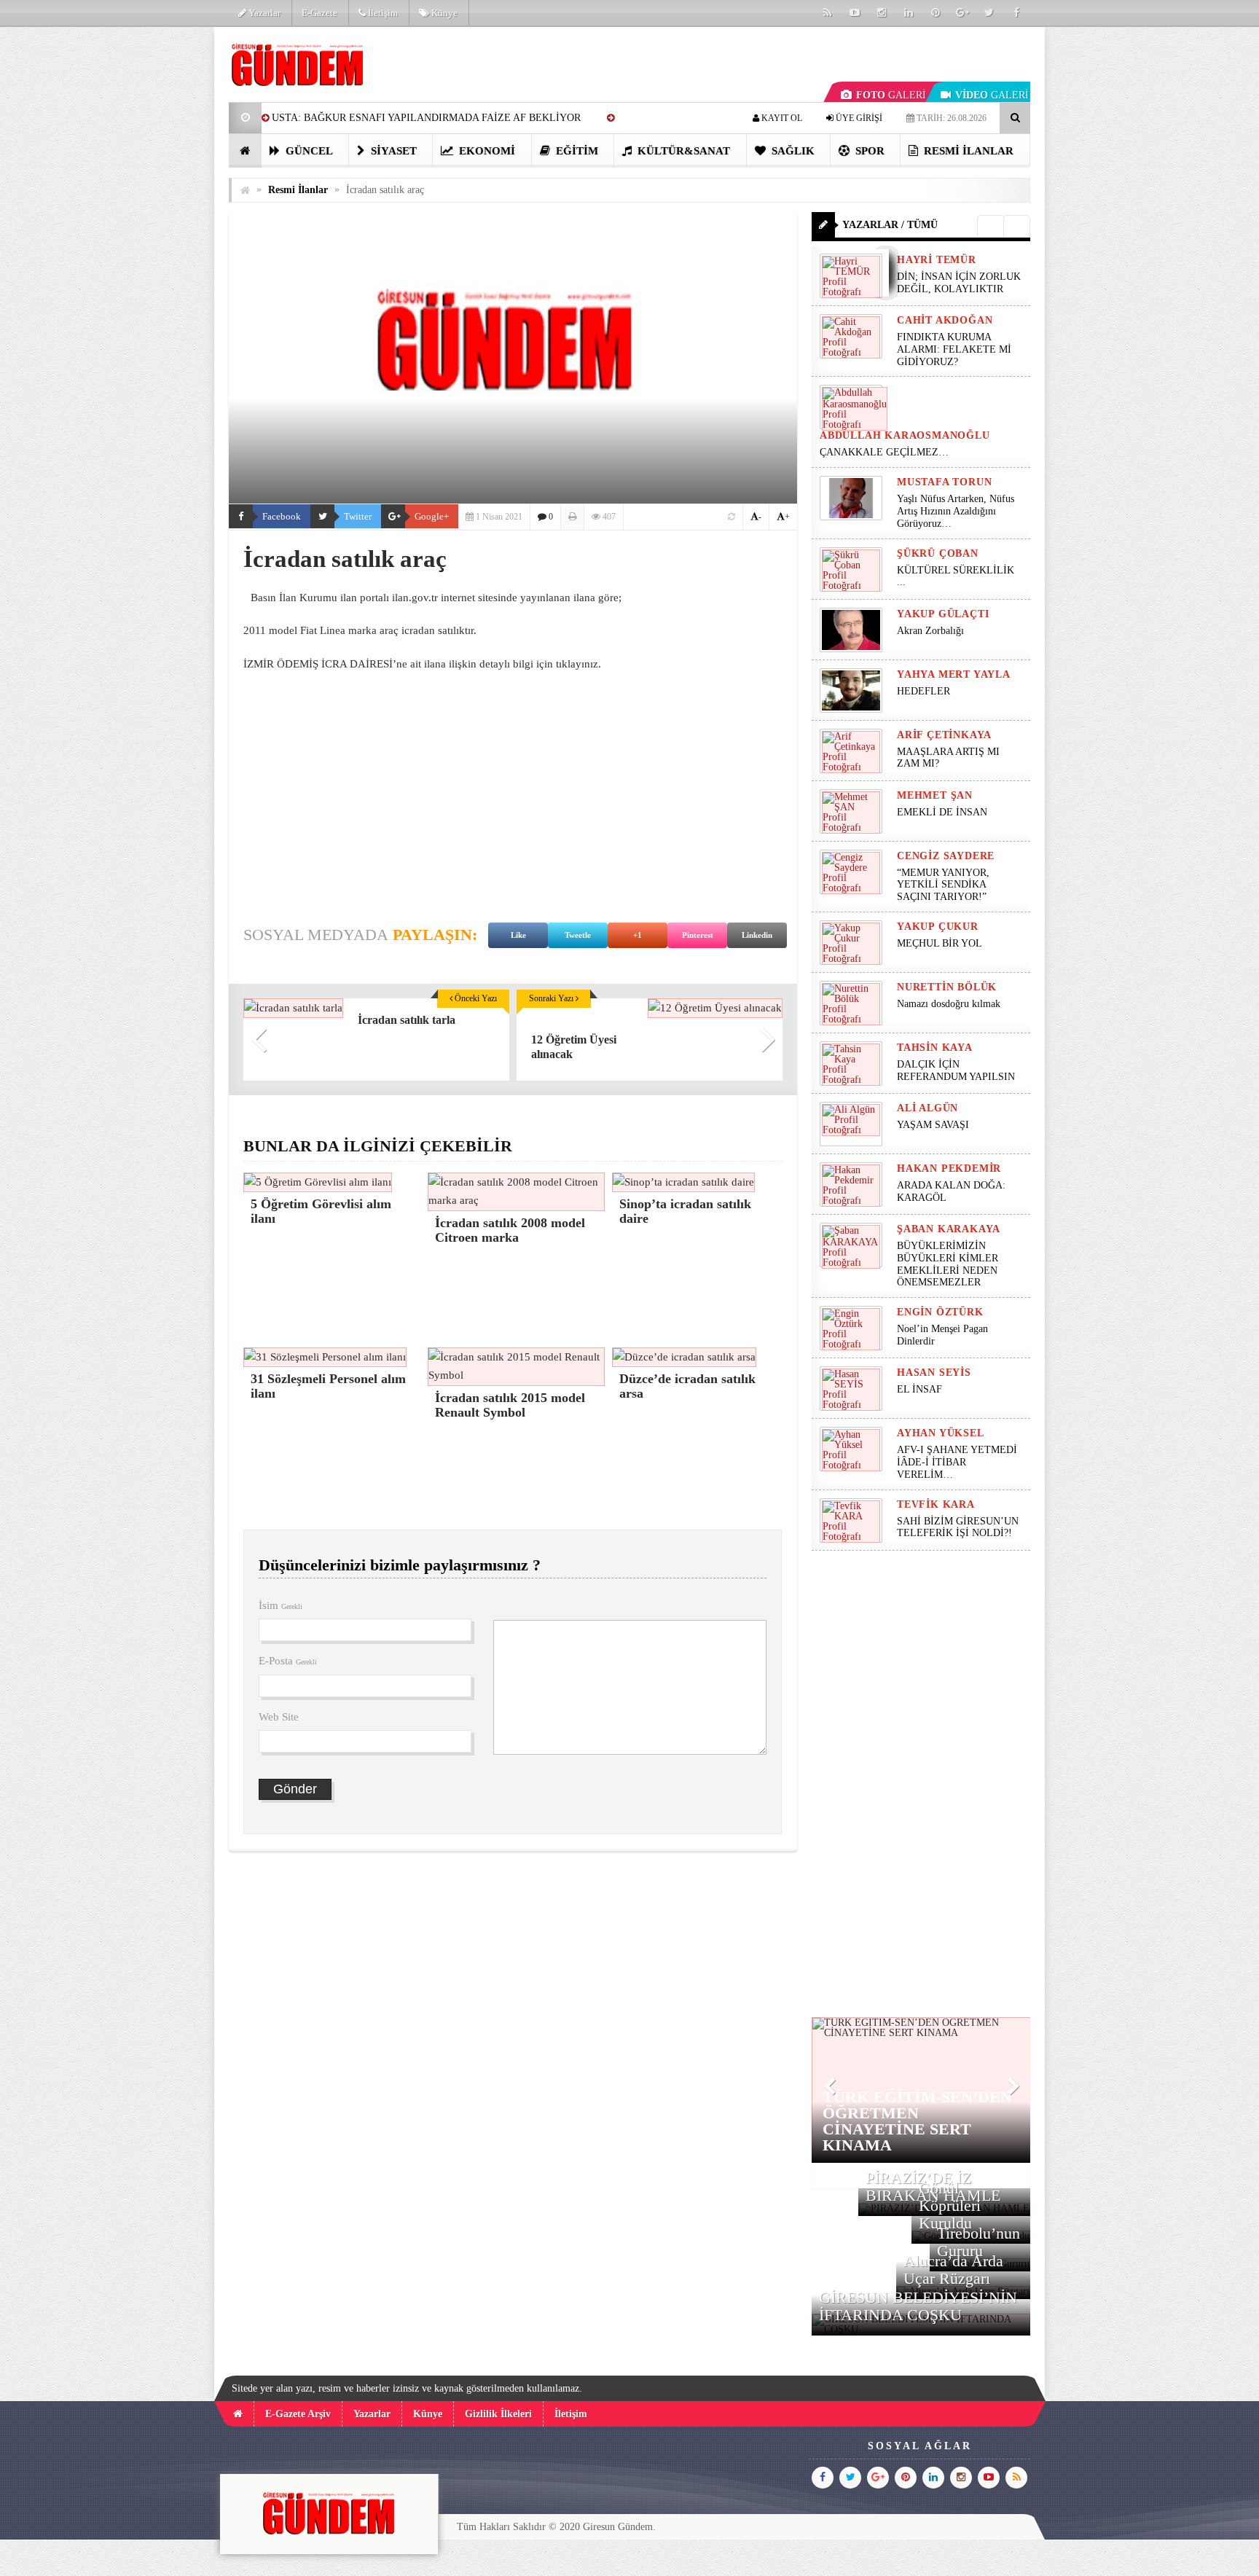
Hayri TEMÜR (937, 260)
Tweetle (578, 935)
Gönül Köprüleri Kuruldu (950, 2205)
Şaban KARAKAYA (949, 1229)
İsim (281, 1605)
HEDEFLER (923, 691)
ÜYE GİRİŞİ (858, 118)
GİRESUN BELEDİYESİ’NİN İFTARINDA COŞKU (918, 2306)
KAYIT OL (781, 118)
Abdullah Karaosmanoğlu (905, 435)
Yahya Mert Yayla (954, 674)
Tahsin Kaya (935, 1048)
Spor (868, 151)
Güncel (308, 151)
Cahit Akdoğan (945, 320)
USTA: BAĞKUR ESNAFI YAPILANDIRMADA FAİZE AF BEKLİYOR (426, 118)
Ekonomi (486, 151)
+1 (638, 935)
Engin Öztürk (940, 1312)
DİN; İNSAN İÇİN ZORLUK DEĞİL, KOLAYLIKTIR (959, 283)
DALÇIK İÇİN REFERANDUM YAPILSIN (956, 1070)
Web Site (279, 1717)
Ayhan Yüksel (941, 1433)
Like (518, 935)
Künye (443, 13)
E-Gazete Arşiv (298, 2414)
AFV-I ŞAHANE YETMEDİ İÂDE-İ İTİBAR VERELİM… (957, 1462)
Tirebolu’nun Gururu (978, 2242)
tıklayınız (577, 664)
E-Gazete (319, 13)
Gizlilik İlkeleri (498, 2414)
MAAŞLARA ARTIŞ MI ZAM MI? (948, 758)
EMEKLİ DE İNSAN (942, 812)
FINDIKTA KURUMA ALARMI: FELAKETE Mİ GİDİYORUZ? (954, 349)
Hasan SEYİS (934, 1373)
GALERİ (891, 95)
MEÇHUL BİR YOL (941, 943)
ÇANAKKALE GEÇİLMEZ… (886, 452)
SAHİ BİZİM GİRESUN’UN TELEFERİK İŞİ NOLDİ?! (958, 1527)
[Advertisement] (155, 245)
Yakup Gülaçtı (943, 614)
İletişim (382, 13)
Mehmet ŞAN (935, 795)
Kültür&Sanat (682, 151)
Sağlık (792, 151)
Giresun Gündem (618, 2527)
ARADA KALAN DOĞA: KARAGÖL (951, 1191)
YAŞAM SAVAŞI (933, 1125)
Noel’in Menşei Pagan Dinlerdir (942, 1335)
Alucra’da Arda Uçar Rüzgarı (953, 2270)
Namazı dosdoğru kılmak (949, 1004)
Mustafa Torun (944, 482)
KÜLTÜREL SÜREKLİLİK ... (956, 576)
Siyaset (392, 151)
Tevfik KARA (936, 1504)
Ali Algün (927, 1108)
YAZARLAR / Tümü (890, 225)
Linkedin (757, 935)
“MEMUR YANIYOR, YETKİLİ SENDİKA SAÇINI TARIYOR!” (943, 885)
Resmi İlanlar (967, 151)
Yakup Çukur (938, 927)
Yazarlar (263, 13)
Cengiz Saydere (946, 856)
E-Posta (288, 1661)
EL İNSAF (919, 1389)
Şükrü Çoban (938, 553)
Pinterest (698, 935)
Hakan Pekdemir (949, 1168)
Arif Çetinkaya (944, 735)
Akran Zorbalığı (930, 631)
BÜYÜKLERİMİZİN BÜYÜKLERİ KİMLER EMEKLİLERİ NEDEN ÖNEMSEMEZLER (948, 1264)
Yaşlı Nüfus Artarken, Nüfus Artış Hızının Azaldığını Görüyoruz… (956, 511)
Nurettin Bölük (947, 987)
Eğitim (576, 151)
